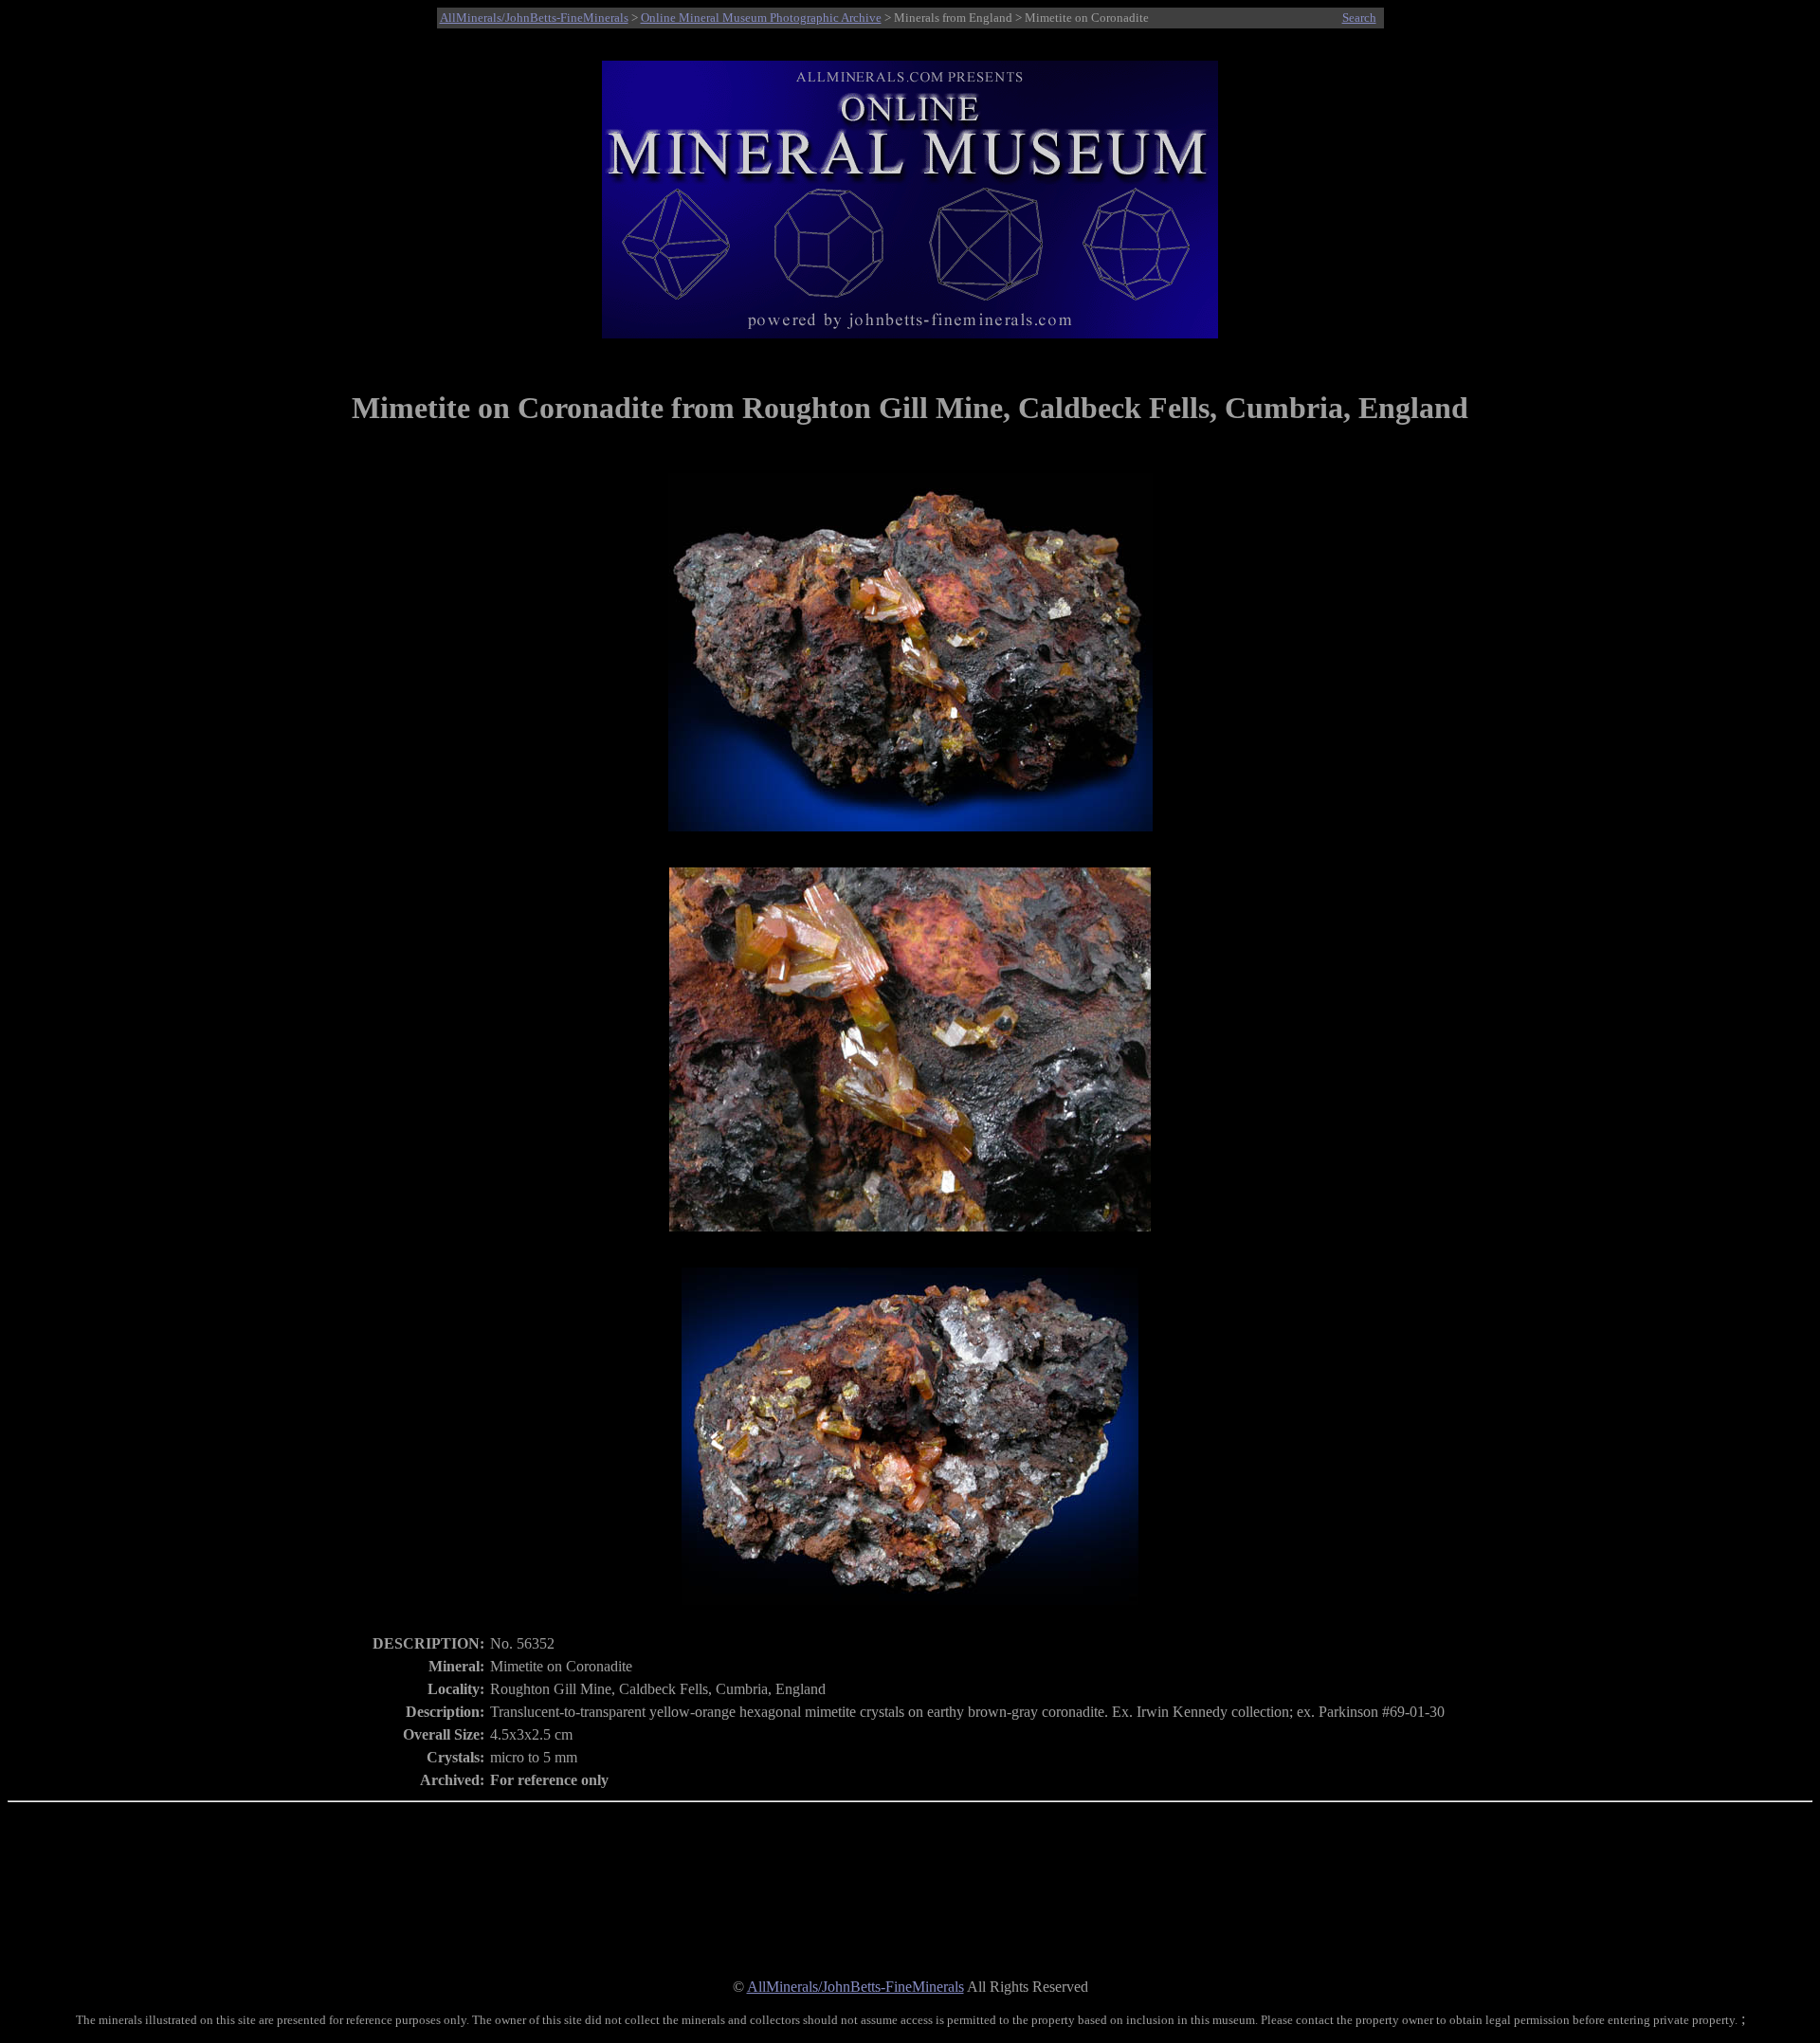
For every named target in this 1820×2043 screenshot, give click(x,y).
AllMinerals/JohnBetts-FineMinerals (534, 18)
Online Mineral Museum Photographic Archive (761, 18)
